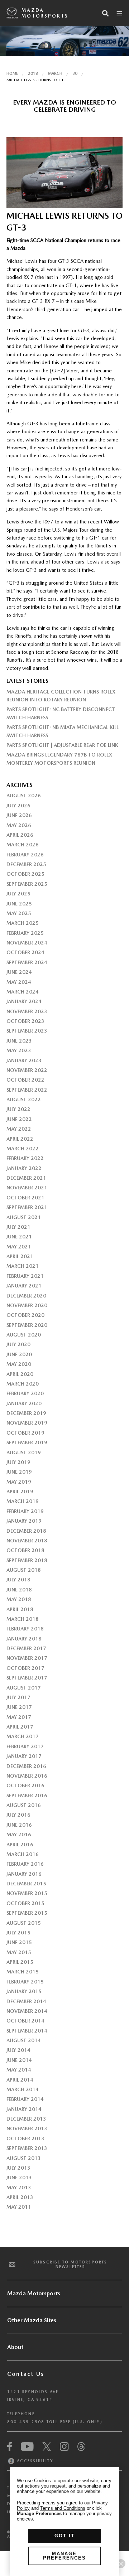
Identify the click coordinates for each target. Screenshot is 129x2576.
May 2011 (19, 2207)
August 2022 (24, 1099)
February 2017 (25, 1746)
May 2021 (19, 1247)
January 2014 (24, 2109)
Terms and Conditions (63, 2508)
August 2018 (24, 1570)
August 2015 (24, 1923)
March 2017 (23, 1736)
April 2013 (20, 2197)
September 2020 (27, 1325)
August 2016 (24, 1805)
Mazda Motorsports (45, 13)
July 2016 (18, 1815)
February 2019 (25, 1511)
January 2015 (24, 1991)
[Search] (105, 13)
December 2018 (26, 1531)
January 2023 (24, 1060)
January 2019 (24, 1521)
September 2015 (27, 1913)
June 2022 (19, 1119)
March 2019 (23, 1501)
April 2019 (20, 1492)
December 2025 (26, 864)
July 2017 (18, 1697)
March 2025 (23, 923)
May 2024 (19, 982)
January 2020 (24, 1403)
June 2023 (19, 1041)
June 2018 (19, 1590)
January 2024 (24, 1001)
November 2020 (27, 1305)
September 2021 (27, 1207)
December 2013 (26, 2119)
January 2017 (24, 1756)
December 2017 (26, 1648)
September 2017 (27, 1678)
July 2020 (18, 1344)
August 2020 (24, 1335)
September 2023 (27, 1031)
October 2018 (25, 1550)
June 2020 (19, 1354)
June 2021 (19, 1237)
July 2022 (18, 1109)
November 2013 (27, 2128)
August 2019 (24, 1453)
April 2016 (20, 1845)
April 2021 (20, 1256)
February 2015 (25, 1982)
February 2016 (25, 1864)
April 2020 (20, 1374)
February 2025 (25, 933)
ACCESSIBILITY (34, 2461)
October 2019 (25, 1433)
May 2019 (19, 1482)
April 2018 (20, 1609)
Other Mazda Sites (32, 2320)
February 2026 (25, 855)
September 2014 (27, 2031)
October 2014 (25, 2021)
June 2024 (19, 972)
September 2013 (27, 2148)
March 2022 (23, 1149)
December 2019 (26, 1413)
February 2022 (25, 1158)
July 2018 (18, 1580)
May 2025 (19, 913)
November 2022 (27, 1070)
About (15, 2347)
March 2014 (23, 2089)
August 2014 (24, 2040)
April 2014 (20, 2080)
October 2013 (25, 2138)
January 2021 (24, 1286)
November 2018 (27, 1541)
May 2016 (19, 1835)
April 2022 (20, 1139)
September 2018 (27, 1560)
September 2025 (27, 884)
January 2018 (24, 1639)
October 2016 (25, 1785)
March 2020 (23, 1384)
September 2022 (27, 1090)
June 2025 (19, 904)
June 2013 (19, 2178)
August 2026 (24, 796)
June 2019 (19, 1472)
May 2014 (19, 2070)
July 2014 (18, 2050)
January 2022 (24, 1168)
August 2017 (24, 1688)
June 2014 (19, 2060)
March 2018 (23, 1619)
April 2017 (20, 1727)
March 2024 (23, 992)
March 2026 (23, 845)
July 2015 (18, 1933)
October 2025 (25, 874)
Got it (64, 2536)
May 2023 (19, 1050)
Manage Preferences (64, 2556)
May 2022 (19, 1129)
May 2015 (19, 1952)
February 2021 (25, 1276)
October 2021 (25, 1198)
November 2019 (27, 1423)
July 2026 (18, 806)
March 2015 (23, 1972)
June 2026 (19, 815)
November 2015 (27, 1893)
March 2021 (23, 1266)
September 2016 (27, 1796)
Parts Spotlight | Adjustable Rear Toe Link (62, 745)
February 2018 (25, 1629)
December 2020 (26, 1296)
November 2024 (27, 943)
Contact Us (26, 2374)
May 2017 (19, 1717)
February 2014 (25, 2099)
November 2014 (27, 2011)
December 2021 (26, 1178)
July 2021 (18, 1227)
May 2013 (19, 2188)
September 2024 (27, 962)
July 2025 (18, 894)
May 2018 (19, 1599)
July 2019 (18, 1462)
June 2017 (19, 1707)
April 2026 (20, 835)
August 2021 (24, 1217)
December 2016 (26, 1766)
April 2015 (20, 1962)
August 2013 (24, 2158)
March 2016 (23, 1854)
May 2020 (19, 1364)
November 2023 (27, 1011)
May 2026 (19, 825)
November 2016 (27, 1776)
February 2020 (25, 1393)
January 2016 (24, 1874)
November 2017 (27, 1658)
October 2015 (25, 1903)
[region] (64, 2522)
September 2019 (27, 1442)
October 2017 (25, 1668)
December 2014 (26, 2001)
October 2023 (25, 1021)
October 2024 (25, 952)
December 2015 (26, 1884)
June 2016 (19, 1825)
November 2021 (27, 1188)
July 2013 (18, 2168)
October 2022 (25, 1080)
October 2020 (25, 1315)
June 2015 (19, 1942)
